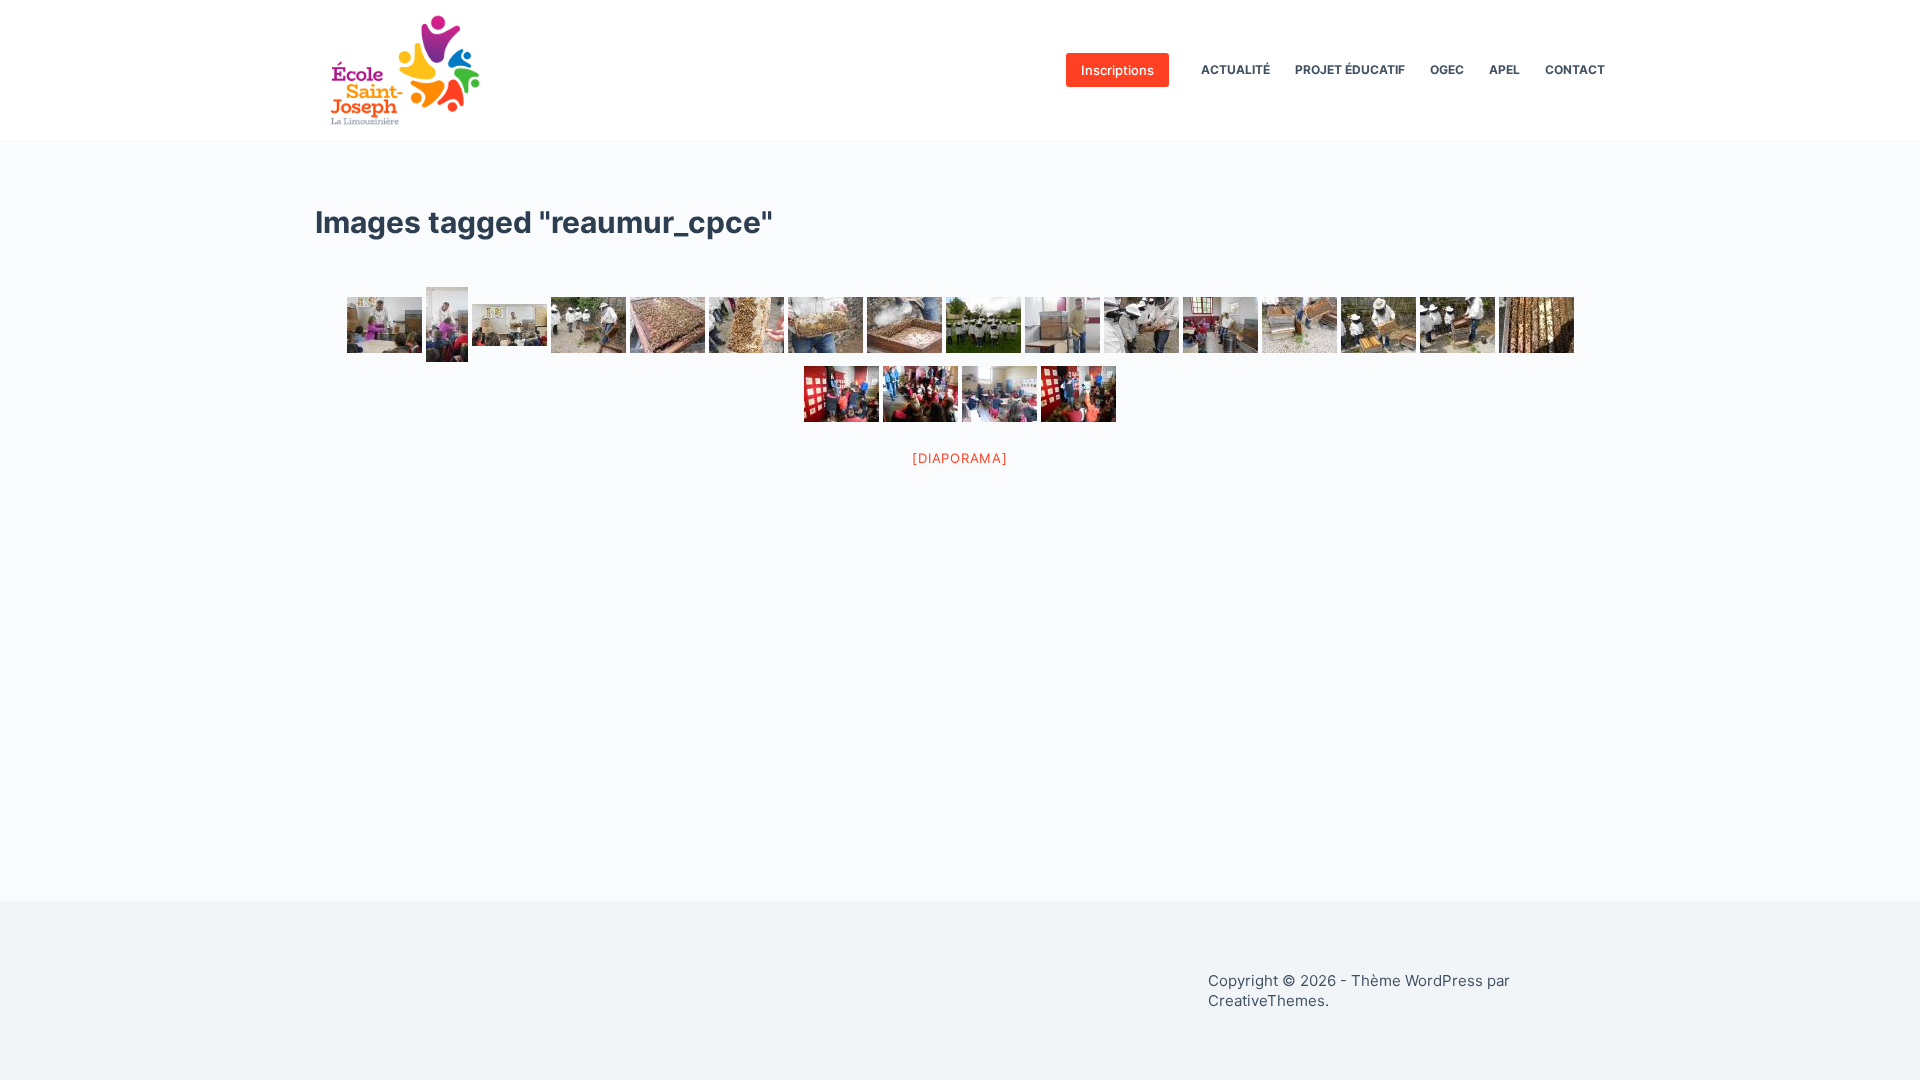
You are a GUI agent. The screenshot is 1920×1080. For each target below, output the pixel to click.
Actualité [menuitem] (1235, 69)
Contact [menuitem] (1575, 69)
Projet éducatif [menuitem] (1350, 69)
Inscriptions (1117, 70)
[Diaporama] (959, 458)
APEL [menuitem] (1504, 69)
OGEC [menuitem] (1447, 69)
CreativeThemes (1266, 1000)
